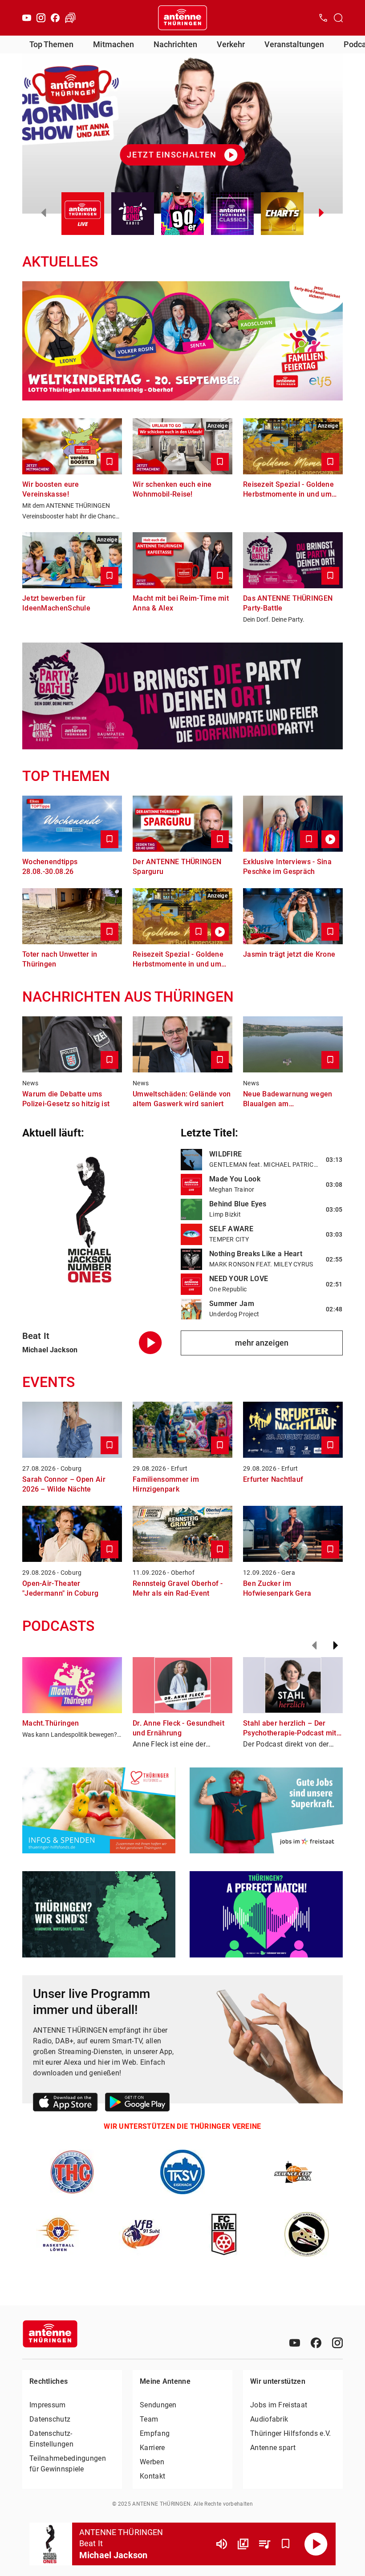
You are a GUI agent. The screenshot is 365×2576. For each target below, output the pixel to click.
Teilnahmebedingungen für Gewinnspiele (68, 2464)
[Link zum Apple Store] (65, 2104)
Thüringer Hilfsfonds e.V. (291, 2433)
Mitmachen (114, 44)
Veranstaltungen (294, 44)
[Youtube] (27, 18)
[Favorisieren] (286, 2544)
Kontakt (152, 2476)
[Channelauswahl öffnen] (338, 18)
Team (149, 2419)
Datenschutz (50, 2419)
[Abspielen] (316, 2544)
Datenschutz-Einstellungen (51, 2439)
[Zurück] (314, 1646)
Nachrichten (175, 44)
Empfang (155, 2433)
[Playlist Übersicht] (264, 2544)
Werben (152, 2462)
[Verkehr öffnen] (70, 18)
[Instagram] (41, 18)
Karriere (152, 2448)
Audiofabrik (269, 2419)
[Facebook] (55, 18)
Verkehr (231, 44)
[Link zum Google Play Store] (137, 2104)
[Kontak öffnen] (323, 18)
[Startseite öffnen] (182, 18)
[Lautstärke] (222, 2544)
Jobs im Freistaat (279, 2405)
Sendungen (158, 2405)
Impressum (48, 2405)
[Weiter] (336, 1646)
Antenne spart (273, 2448)
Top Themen (51, 44)
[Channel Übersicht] (243, 2544)
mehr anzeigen (262, 1343)
